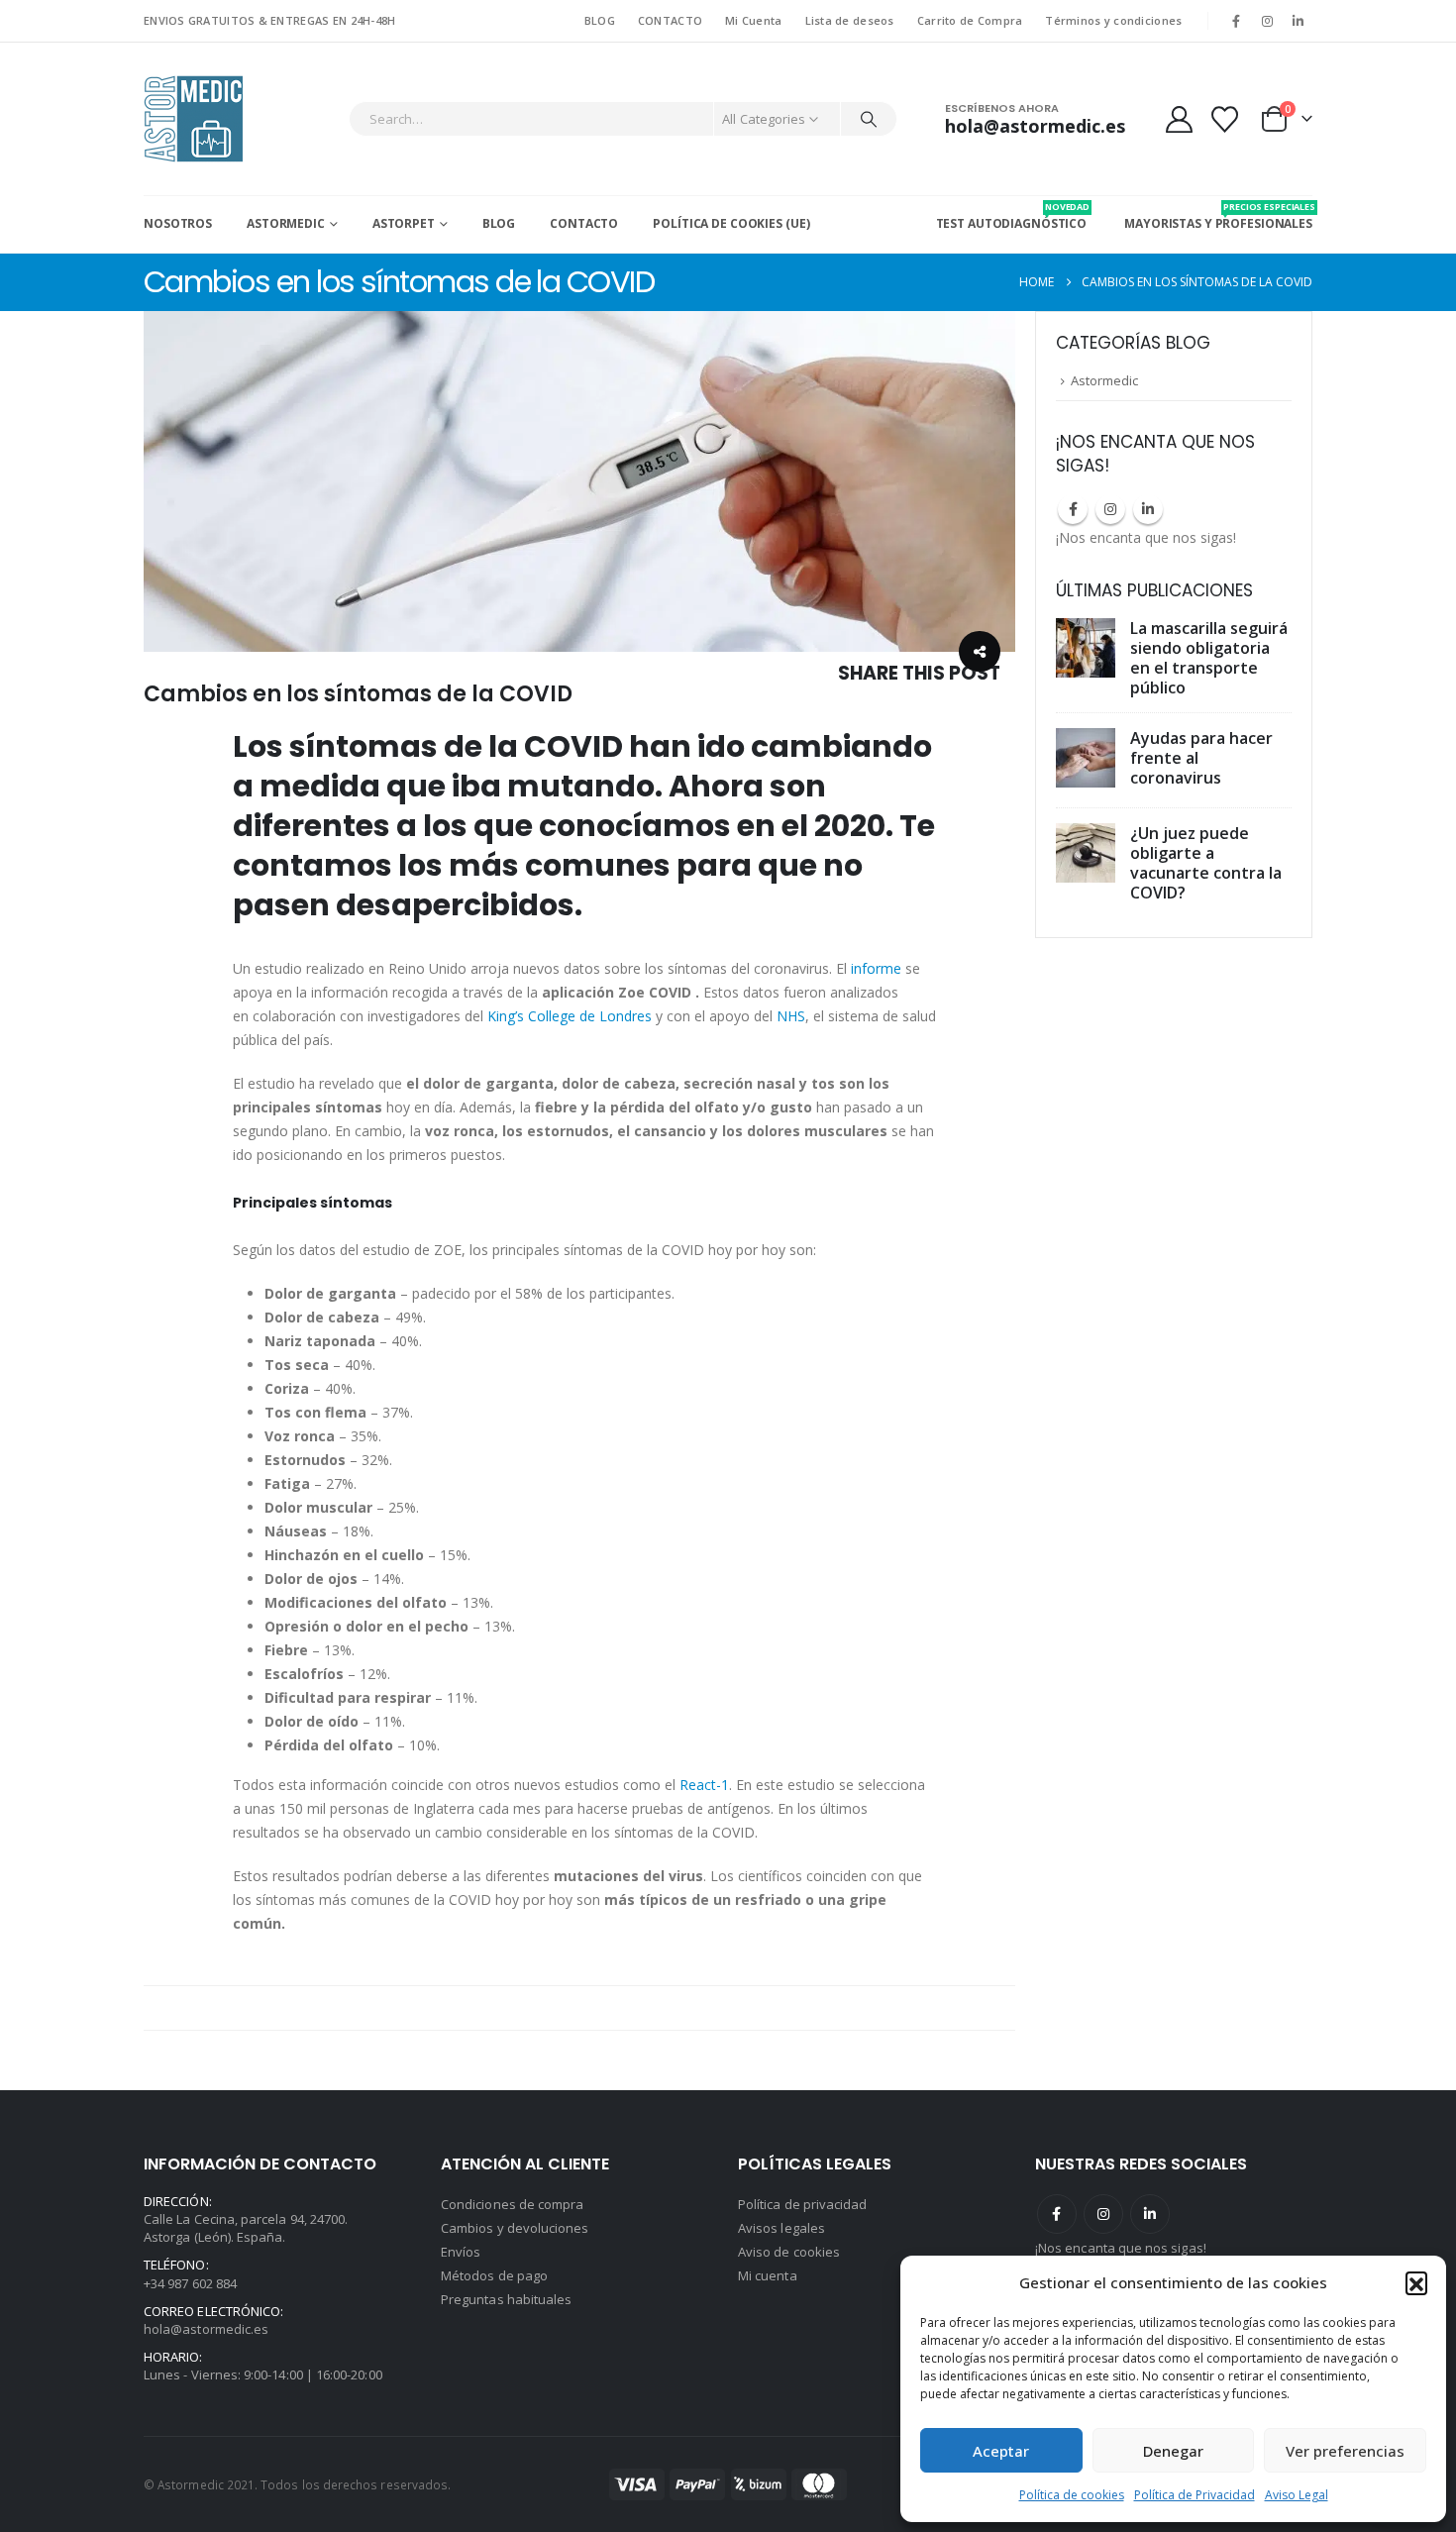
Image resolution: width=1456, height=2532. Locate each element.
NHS (791, 1016)
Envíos (461, 2252)
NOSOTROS (178, 223)
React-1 (704, 1785)
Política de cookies (1072, 2495)
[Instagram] (1268, 21)
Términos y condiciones (1113, 20)
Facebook (1073, 509)
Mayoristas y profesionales (1218, 216)
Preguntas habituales (506, 2299)
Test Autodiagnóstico (1012, 216)
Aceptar (1001, 2451)
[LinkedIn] (1299, 21)
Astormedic (286, 223)
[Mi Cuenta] (1179, 119)
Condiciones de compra (512, 2204)
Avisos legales (781, 2228)
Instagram (1110, 509)
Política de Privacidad (1195, 2495)
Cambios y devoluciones (515, 2228)
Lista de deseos (850, 20)
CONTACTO (670, 20)
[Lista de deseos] (1225, 119)
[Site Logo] (193, 119)
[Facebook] (1236, 21)
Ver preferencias (1345, 2451)
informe (876, 968)
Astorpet (404, 223)
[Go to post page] (1088, 649)
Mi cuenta (768, 2275)
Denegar (1173, 2451)
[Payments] (728, 2483)
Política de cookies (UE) (731, 223)
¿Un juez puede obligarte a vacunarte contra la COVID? (1206, 863)
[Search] (869, 119)
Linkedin (1148, 509)
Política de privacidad (802, 2204)
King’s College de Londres (572, 1016)
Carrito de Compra (970, 20)
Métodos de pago (494, 2275)
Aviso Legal (1297, 2495)
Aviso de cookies (789, 2252)
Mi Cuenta (753, 20)
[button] (1416, 2282)
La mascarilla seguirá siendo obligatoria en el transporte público (1209, 658)
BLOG (600, 20)
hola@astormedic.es (206, 2329)
